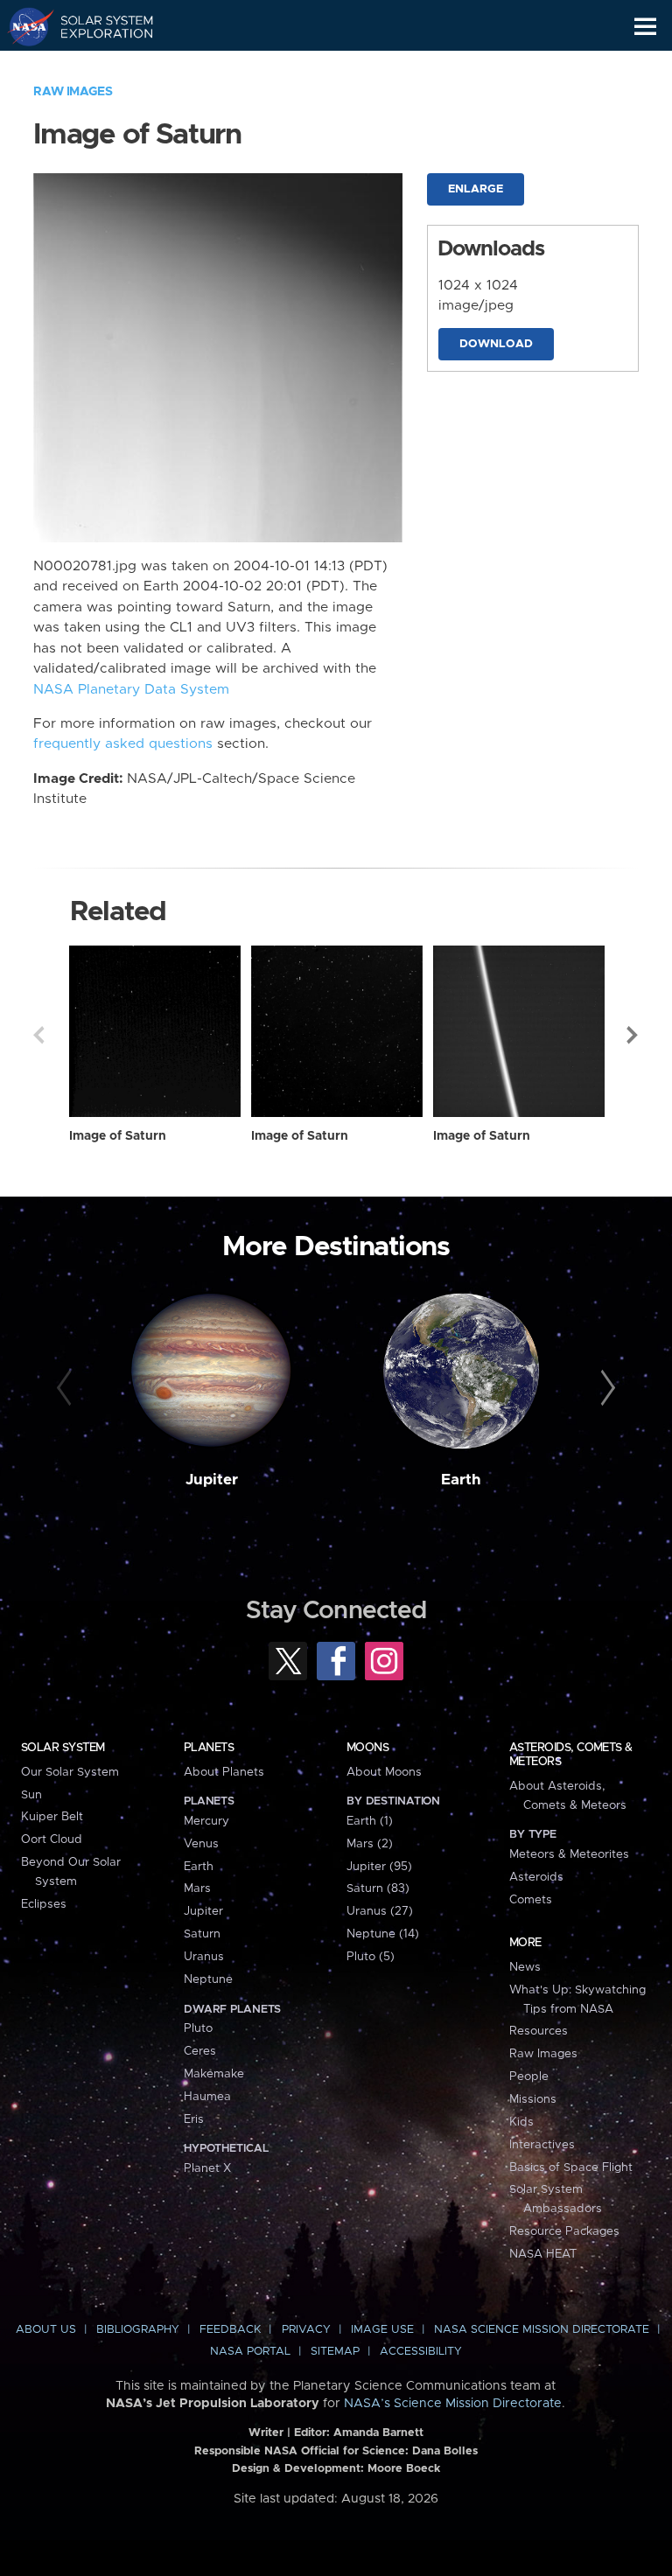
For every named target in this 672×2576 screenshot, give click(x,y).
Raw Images (73, 92)
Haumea (207, 2097)
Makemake (214, 2074)
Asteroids (536, 1877)
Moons (367, 1748)
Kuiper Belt (52, 1817)
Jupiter (212, 1480)
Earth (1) (370, 1821)
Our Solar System (70, 1772)
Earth (461, 1480)
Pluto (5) (371, 1957)
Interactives (542, 2145)
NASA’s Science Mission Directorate (453, 2404)
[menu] (645, 27)
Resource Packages (564, 2231)
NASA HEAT (543, 2254)
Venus (201, 1844)
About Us (46, 2330)
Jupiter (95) (379, 1867)
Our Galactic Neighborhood (97, 66)
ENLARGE (476, 189)
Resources (539, 2031)
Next (633, 1035)
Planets (209, 1748)
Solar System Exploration (97, 26)
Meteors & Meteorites (569, 1854)
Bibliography (138, 2330)
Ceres (200, 2051)
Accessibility (421, 2352)
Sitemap (335, 2352)
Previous (38, 1035)
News (525, 1967)
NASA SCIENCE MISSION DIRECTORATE (542, 2330)
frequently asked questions (123, 744)
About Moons (384, 1772)
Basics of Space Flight (571, 2168)
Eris (194, 2119)
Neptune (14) (383, 1934)
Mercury (206, 1821)
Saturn (202, 1934)
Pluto (198, 2028)
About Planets (224, 1772)
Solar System (63, 1748)
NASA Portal (250, 2352)
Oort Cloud (52, 1840)
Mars (197, 1888)
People (529, 2077)
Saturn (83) (378, 1888)
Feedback (230, 2330)
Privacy (306, 2330)
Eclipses (44, 1904)
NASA (23, 26)
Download (496, 344)
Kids (521, 2122)
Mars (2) (370, 1844)
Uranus (204, 1957)
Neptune (208, 1979)
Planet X (207, 2168)
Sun (31, 1795)
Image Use (382, 2330)
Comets (531, 1900)
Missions (533, 2099)
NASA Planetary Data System (131, 690)
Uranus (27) (380, 1911)
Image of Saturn (118, 1136)
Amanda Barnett (378, 2433)
